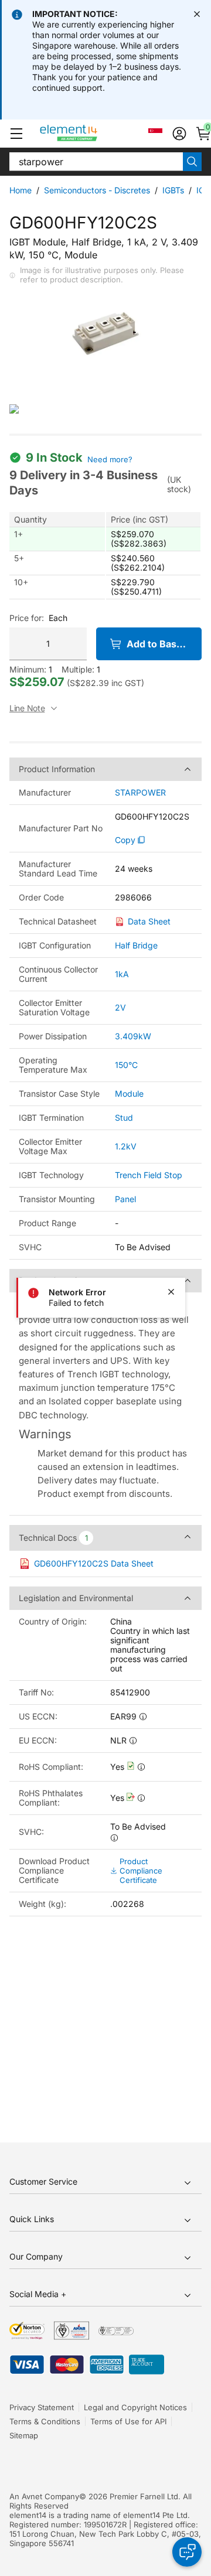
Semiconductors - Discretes (97, 190)
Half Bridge (136, 945)
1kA (122, 974)
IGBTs (173, 190)
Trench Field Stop (149, 1175)
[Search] (192, 162)
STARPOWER (140, 793)
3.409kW (133, 1036)
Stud (124, 1118)
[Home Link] (91, 134)
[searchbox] (96, 162)
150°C (126, 1065)
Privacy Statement (42, 2407)
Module (129, 1093)
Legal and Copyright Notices (135, 2407)
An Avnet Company (44, 2496)
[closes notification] (197, 14)
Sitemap (24, 2435)
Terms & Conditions (45, 2421)
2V (120, 1007)
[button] (16, 134)
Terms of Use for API (128, 2421)
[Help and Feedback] (187, 2552)
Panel (125, 1199)
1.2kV (126, 1146)
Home (21, 190)
